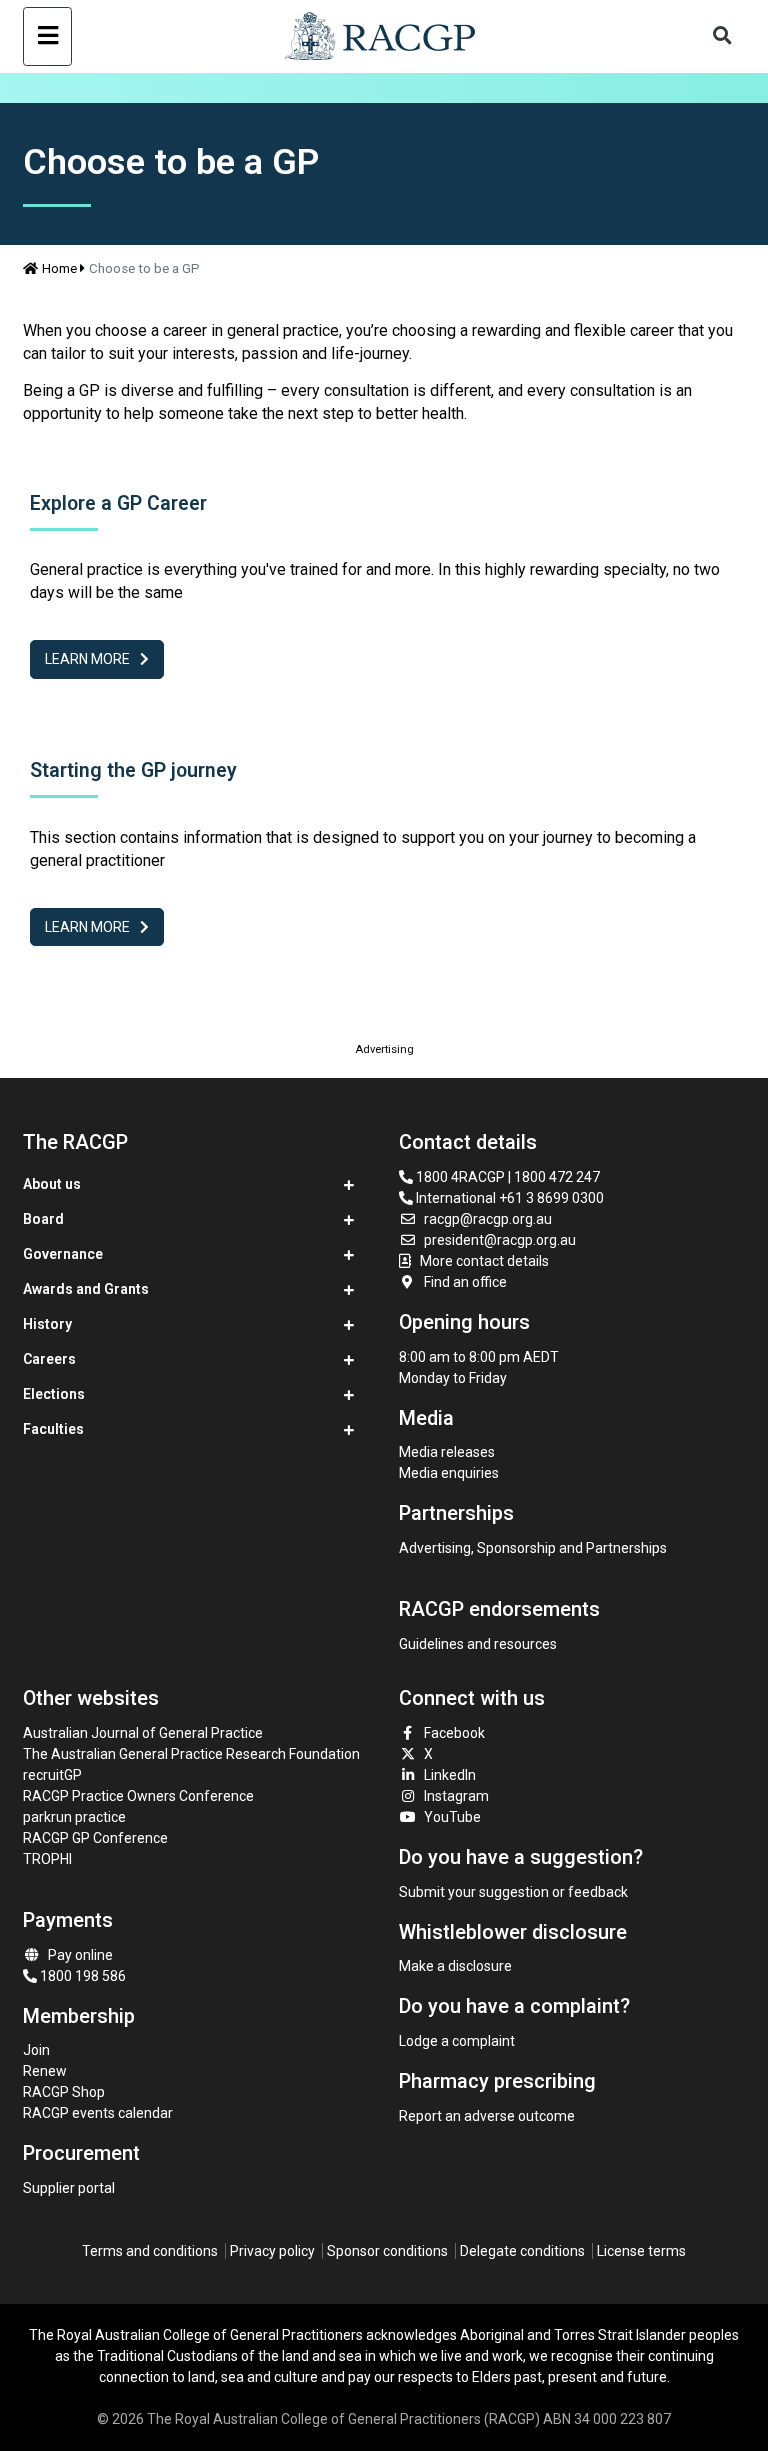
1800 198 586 (81, 1976)
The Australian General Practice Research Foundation (191, 1754)
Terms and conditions (150, 2251)
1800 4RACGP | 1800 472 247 (506, 1177)
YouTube (452, 1817)
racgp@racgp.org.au (488, 1219)
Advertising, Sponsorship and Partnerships (533, 1548)
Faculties (53, 1429)
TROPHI (47, 1859)
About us (52, 1184)
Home (59, 268)
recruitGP (52, 1775)
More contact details (484, 1261)
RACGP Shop (64, 2092)
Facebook (454, 1733)
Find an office (465, 1282)
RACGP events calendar (98, 2113)
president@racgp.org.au (500, 1240)
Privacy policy (272, 2251)
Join (36, 2050)
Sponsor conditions (387, 2251)
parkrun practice (74, 1817)
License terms (641, 2251)
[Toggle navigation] (47, 36)
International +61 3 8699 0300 (508, 1198)
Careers (49, 1359)
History (47, 1324)
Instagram (456, 1796)
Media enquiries (449, 1473)
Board (43, 1219)
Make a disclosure (455, 1966)
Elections (54, 1394)
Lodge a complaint (457, 2041)
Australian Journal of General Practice (143, 1733)
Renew (45, 2071)
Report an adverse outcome (487, 2116)
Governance (63, 1254)
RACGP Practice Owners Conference (138, 1796)
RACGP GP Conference (95, 1838)
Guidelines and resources (478, 1644)
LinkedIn (450, 1775)
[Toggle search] (723, 36)
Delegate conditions (522, 2251)
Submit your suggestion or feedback (513, 1892)
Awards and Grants (86, 1289)
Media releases (447, 1452)
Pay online (80, 1955)
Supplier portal (69, 2188)
